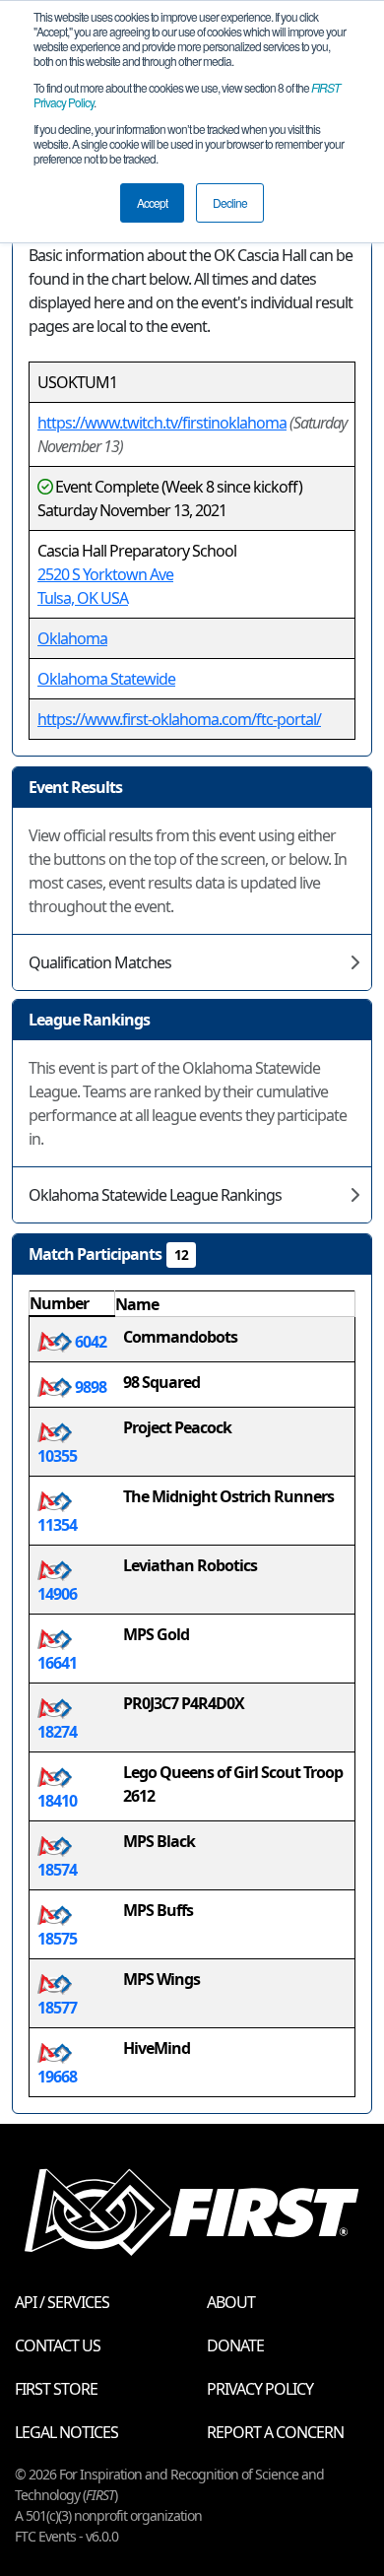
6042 (89, 1342)
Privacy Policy (260, 2389)
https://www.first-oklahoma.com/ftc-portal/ (179, 719)
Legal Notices (66, 2432)
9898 (89, 1387)
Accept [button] (152, 202)
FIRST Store (56, 2389)
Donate (235, 2345)
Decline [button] (230, 202)
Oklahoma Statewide (106, 679)
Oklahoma (72, 638)
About (231, 2302)
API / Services (62, 2302)
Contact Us (58, 2345)
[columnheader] (72, 1304)
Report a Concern (275, 2432)
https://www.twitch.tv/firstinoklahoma (162, 423)
